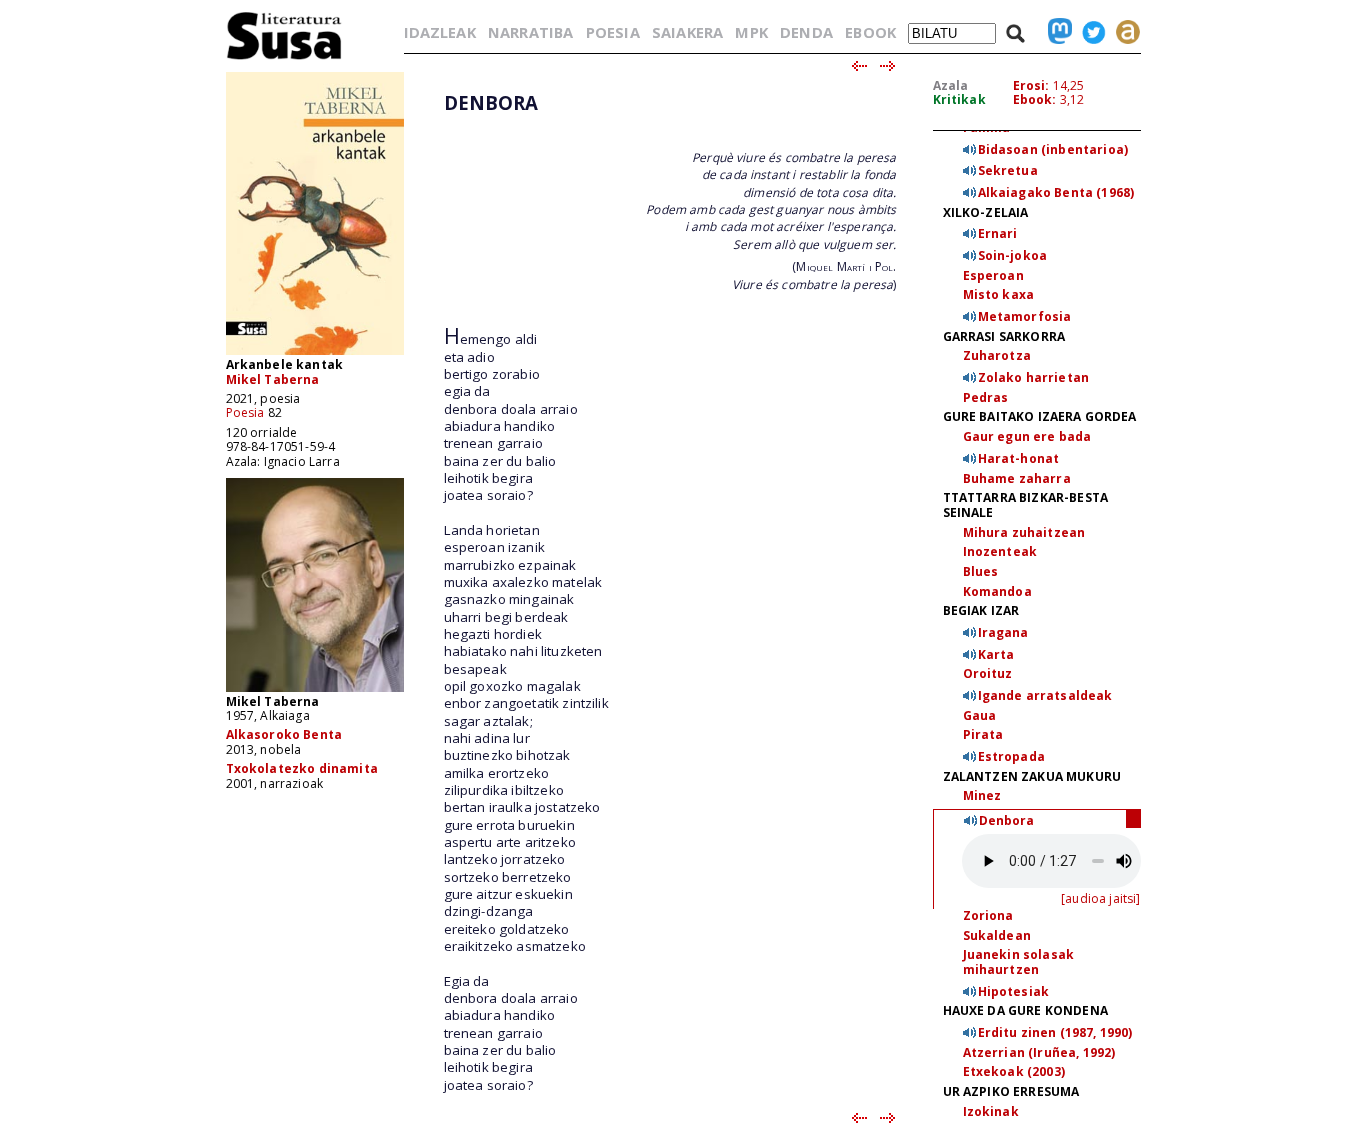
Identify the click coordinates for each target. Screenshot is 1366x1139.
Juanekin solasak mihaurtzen (1019, 962)
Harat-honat (1019, 458)
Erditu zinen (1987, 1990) (1055, 1032)
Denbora (1007, 820)
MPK (751, 32)
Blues (981, 571)
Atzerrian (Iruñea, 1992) (1039, 1052)
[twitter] (1089, 32)
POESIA (613, 32)
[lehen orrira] (284, 58)
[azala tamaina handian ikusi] (315, 353)
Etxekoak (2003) (1014, 1071)
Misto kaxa (999, 294)
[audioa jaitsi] (1100, 898)
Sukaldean (997, 935)
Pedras (986, 397)
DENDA (806, 32)
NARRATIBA (530, 32)
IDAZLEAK (440, 32)
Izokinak (991, 1111)
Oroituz (988, 673)
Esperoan (993, 275)
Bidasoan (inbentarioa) (1053, 149)
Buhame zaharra (1017, 478)
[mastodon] (1055, 32)
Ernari (998, 233)
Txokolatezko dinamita (302, 768)
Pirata (983, 734)
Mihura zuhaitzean (1024, 532)
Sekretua (1008, 170)
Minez (982, 795)
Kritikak (959, 99)
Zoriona (988, 915)
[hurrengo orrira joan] (888, 67)
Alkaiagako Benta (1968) (1056, 192)
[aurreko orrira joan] (858, 67)
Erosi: (1031, 85)
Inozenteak (1000, 551)
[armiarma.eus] (1123, 32)
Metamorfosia (1025, 316)
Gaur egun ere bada (1027, 436)
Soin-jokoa (1013, 255)
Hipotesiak (1014, 991)
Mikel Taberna (273, 379)
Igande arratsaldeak (1045, 695)
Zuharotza (997, 355)
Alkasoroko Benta (284, 734)
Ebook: (1035, 99)
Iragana (1003, 632)
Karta (996, 654)
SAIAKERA (687, 32)
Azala (951, 85)
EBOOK (870, 32)
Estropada (1011, 756)
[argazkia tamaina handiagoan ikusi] (315, 690)
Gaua (980, 715)
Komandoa (997, 591)
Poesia (245, 412)
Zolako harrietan (1034, 377)
